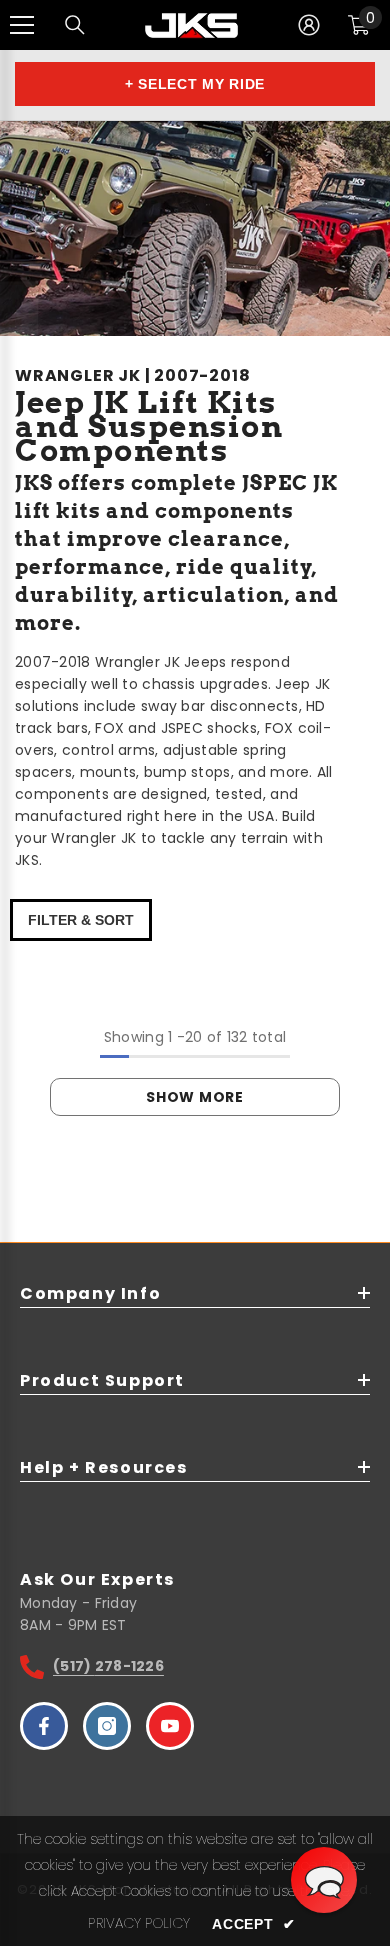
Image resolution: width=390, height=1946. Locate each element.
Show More (194, 1097)
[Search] (75, 25)
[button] (324, 1880)
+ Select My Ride (195, 84)
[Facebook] (44, 1726)
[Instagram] (107, 1726)
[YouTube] (170, 1726)
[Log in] (309, 25)
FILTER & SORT (81, 920)
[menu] (22, 25)
